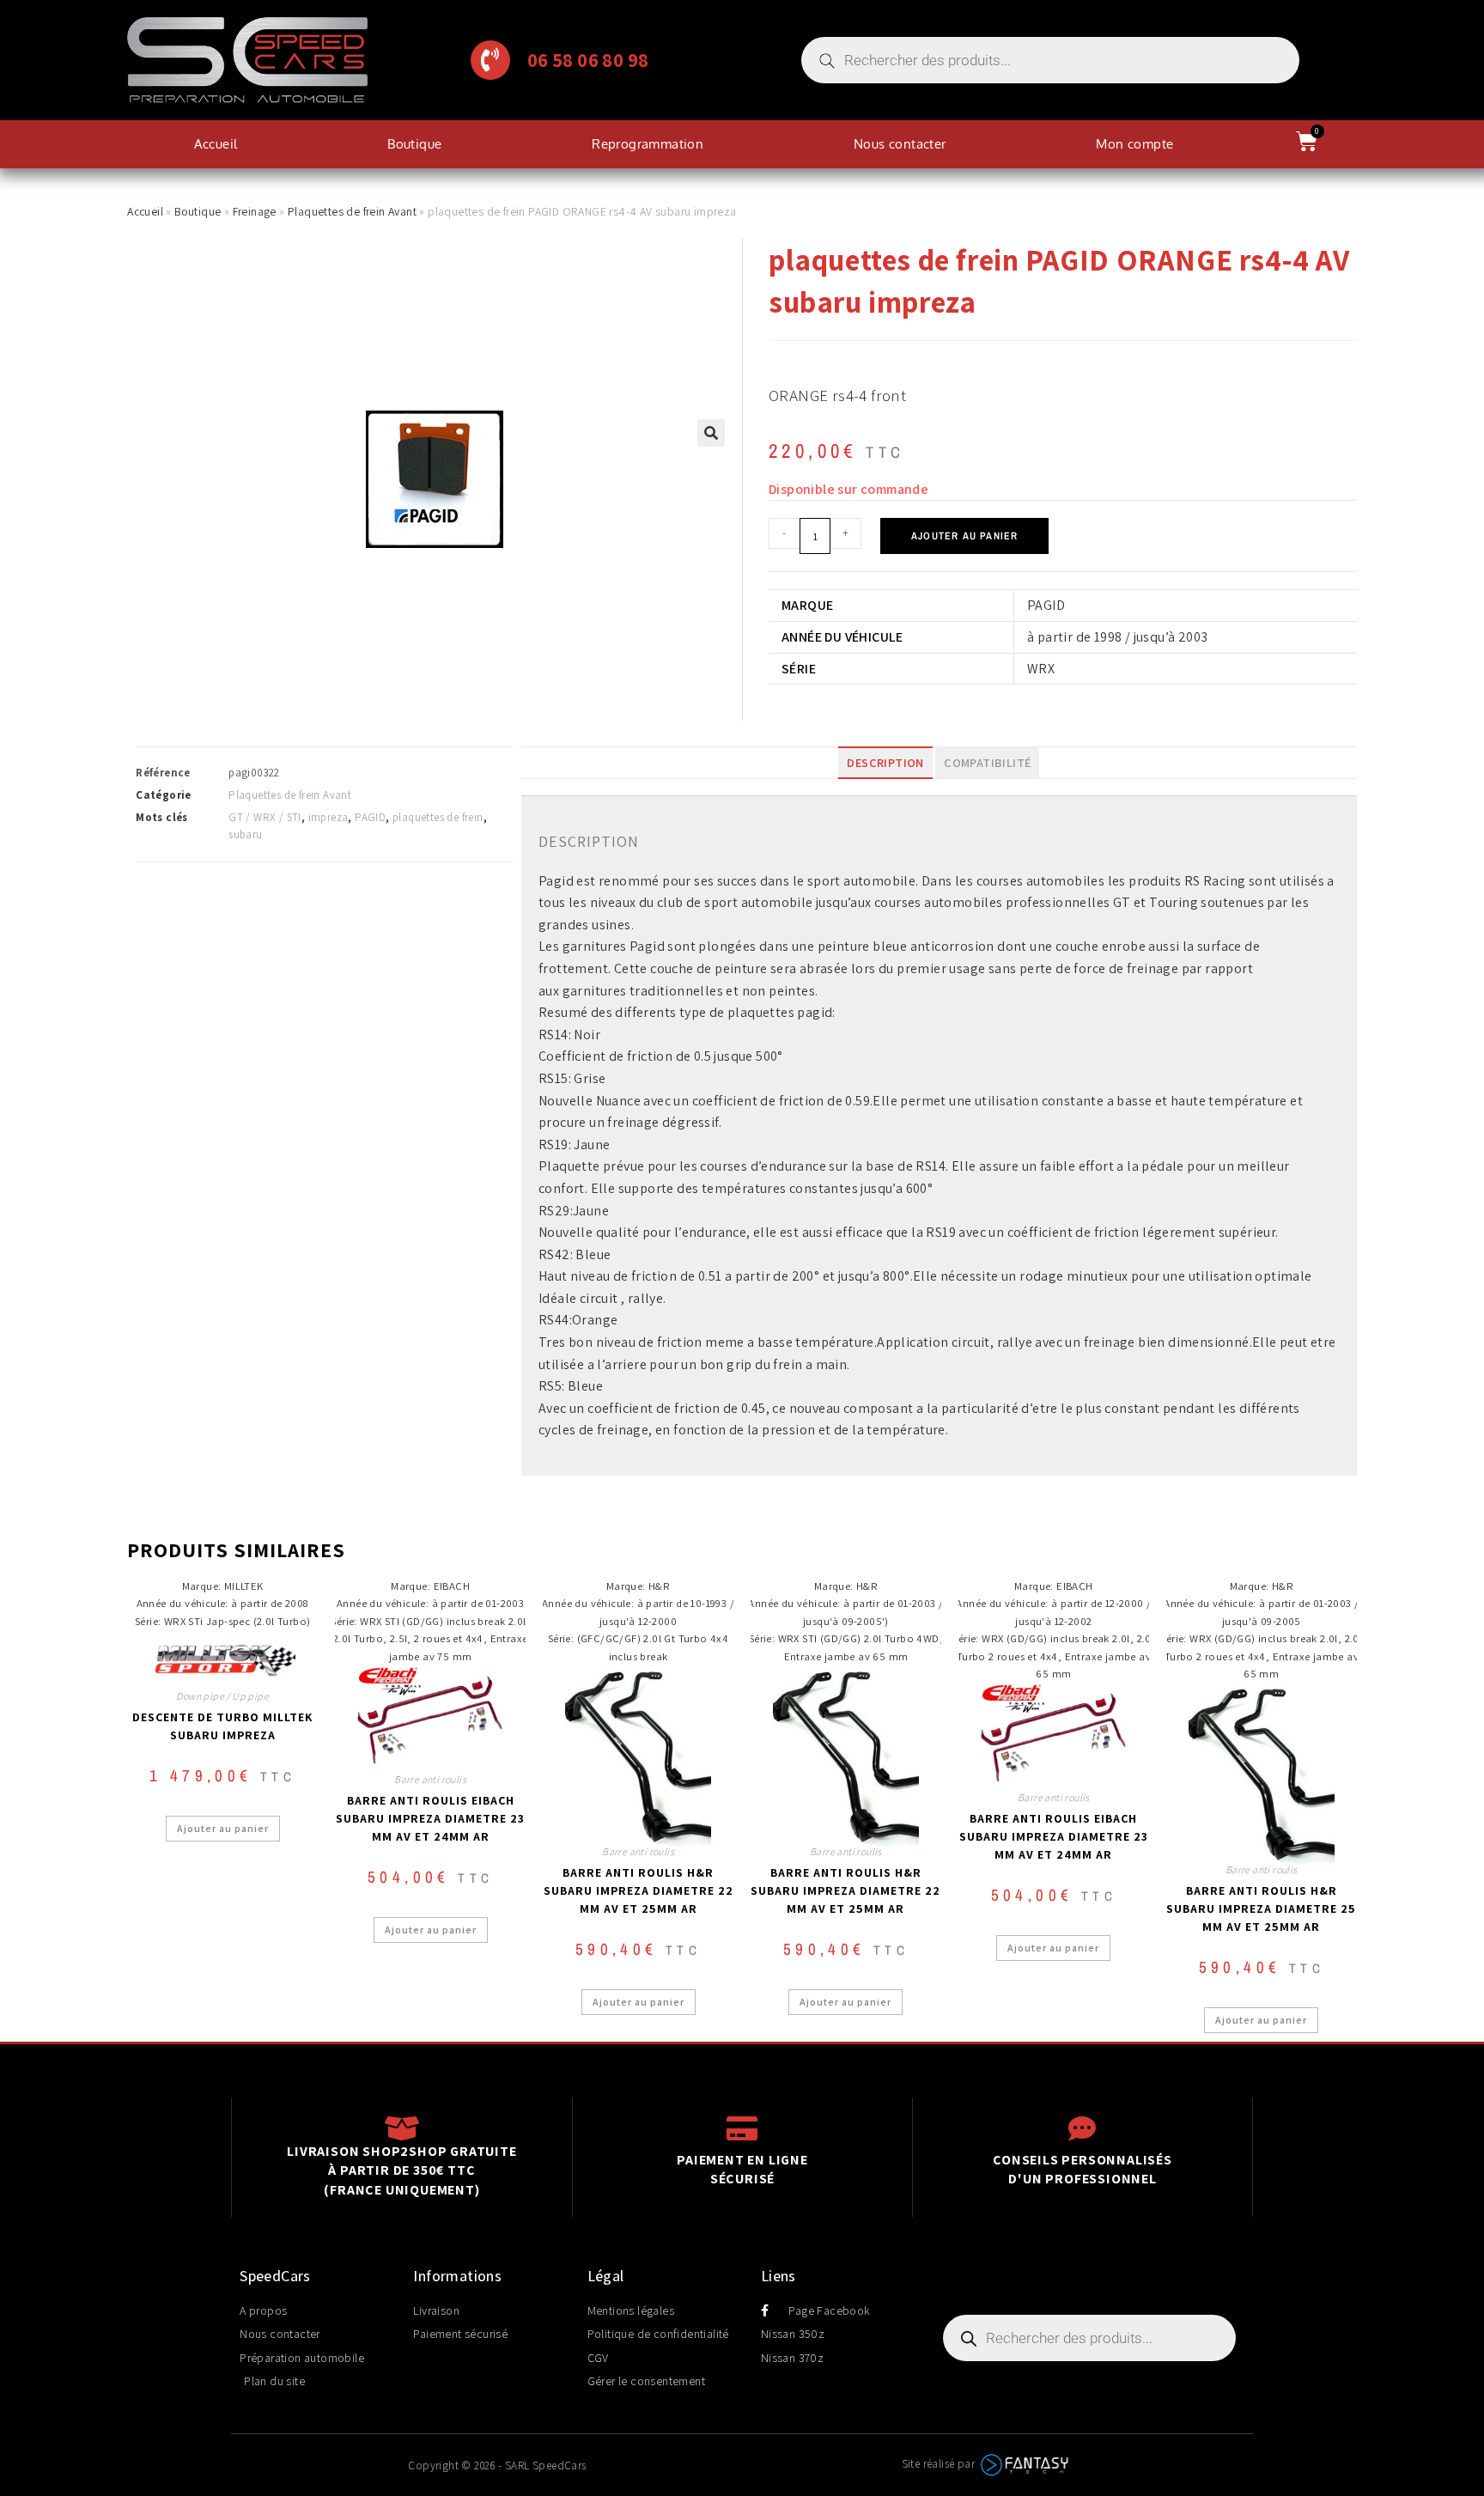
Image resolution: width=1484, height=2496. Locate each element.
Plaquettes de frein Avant (352, 211)
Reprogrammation (648, 144)
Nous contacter (900, 144)
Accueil (216, 144)
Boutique (414, 144)
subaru (245, 834)
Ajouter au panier (964, 536)
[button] (711, 433)
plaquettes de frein (438, 817)
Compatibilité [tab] (987, 762)
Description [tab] (885, 762)
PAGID (370, 817)
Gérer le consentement (646, 2381)
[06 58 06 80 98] (490, 60)
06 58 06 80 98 (588, 60)
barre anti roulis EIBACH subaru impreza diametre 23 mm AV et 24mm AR (430, 1818)
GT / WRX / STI (265, 817)
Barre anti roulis (430, 1779)
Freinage (255, 211)
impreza (328, 817)
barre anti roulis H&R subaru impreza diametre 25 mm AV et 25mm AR (1261, 1909)
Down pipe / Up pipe (222, 1696)
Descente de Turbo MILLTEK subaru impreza (222, 1726)
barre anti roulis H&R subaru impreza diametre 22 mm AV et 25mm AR (639, 1890)
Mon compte (1134, 144)
